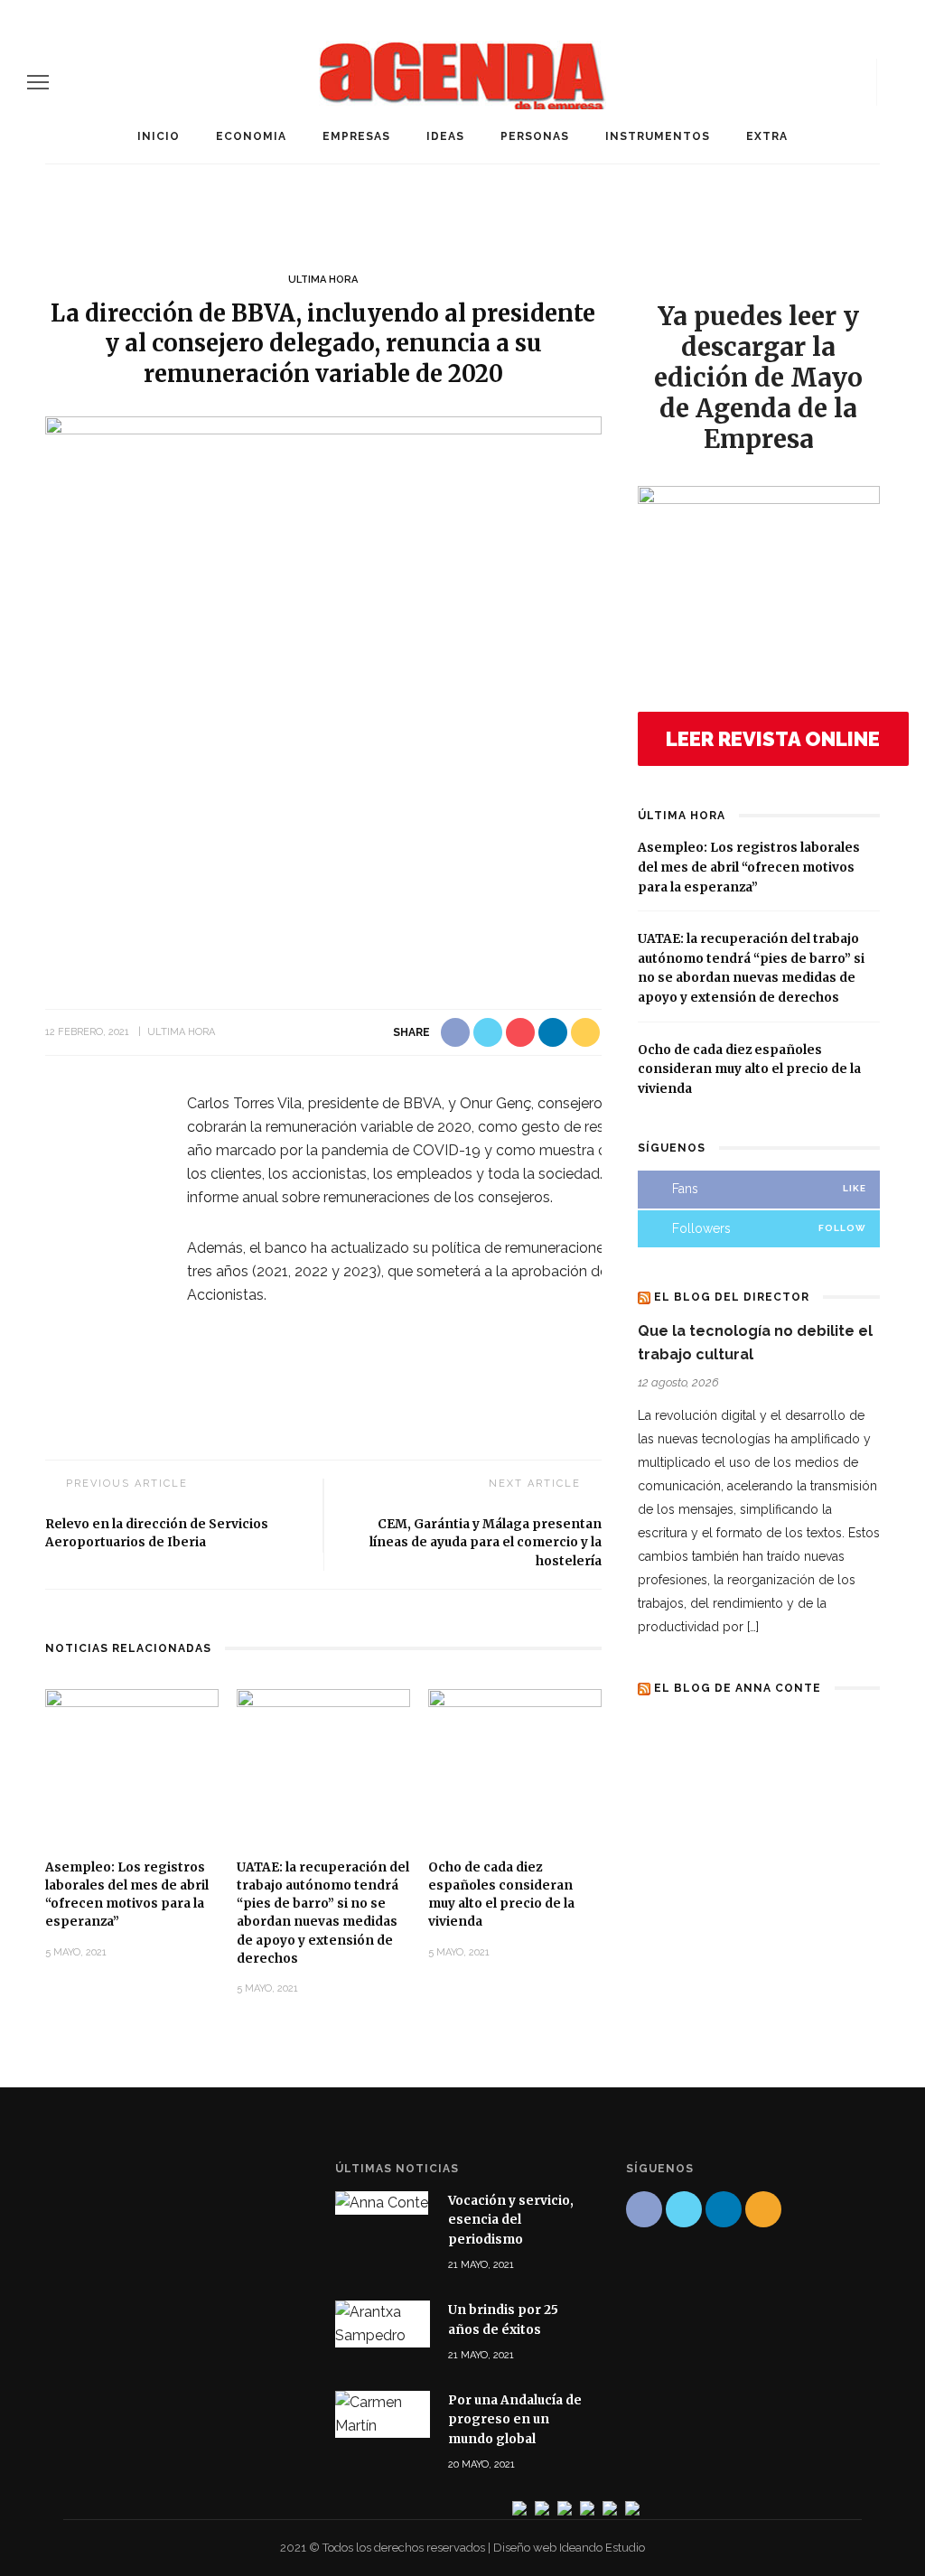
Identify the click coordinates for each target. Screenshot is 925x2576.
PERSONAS (535, 136)
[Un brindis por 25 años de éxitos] (383, 2323)
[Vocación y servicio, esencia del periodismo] (382, 2203)
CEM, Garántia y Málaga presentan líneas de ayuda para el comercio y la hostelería (486, 1543)
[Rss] (857, 82)
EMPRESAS (356, 136)
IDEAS (445, 136)
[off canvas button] (38, 82)
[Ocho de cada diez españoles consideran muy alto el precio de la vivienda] (515, 1765)
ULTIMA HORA (323, 280)
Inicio (159, 136)
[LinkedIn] (827, 82)
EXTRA (767, 136)
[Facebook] (765, 82)
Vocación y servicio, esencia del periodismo (511, 2220)
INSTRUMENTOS (658, 136)
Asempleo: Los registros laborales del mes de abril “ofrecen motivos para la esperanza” (749, 867)
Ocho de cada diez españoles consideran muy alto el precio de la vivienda (749, 1069)
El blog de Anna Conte (738, 1688)
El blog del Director (732, 1297)
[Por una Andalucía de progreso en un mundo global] (383, 2413)
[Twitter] (796, 82)
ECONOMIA (251, 136)
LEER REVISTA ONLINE (773, 739)
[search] (892, 82)
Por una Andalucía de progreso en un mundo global (515, 2420)
